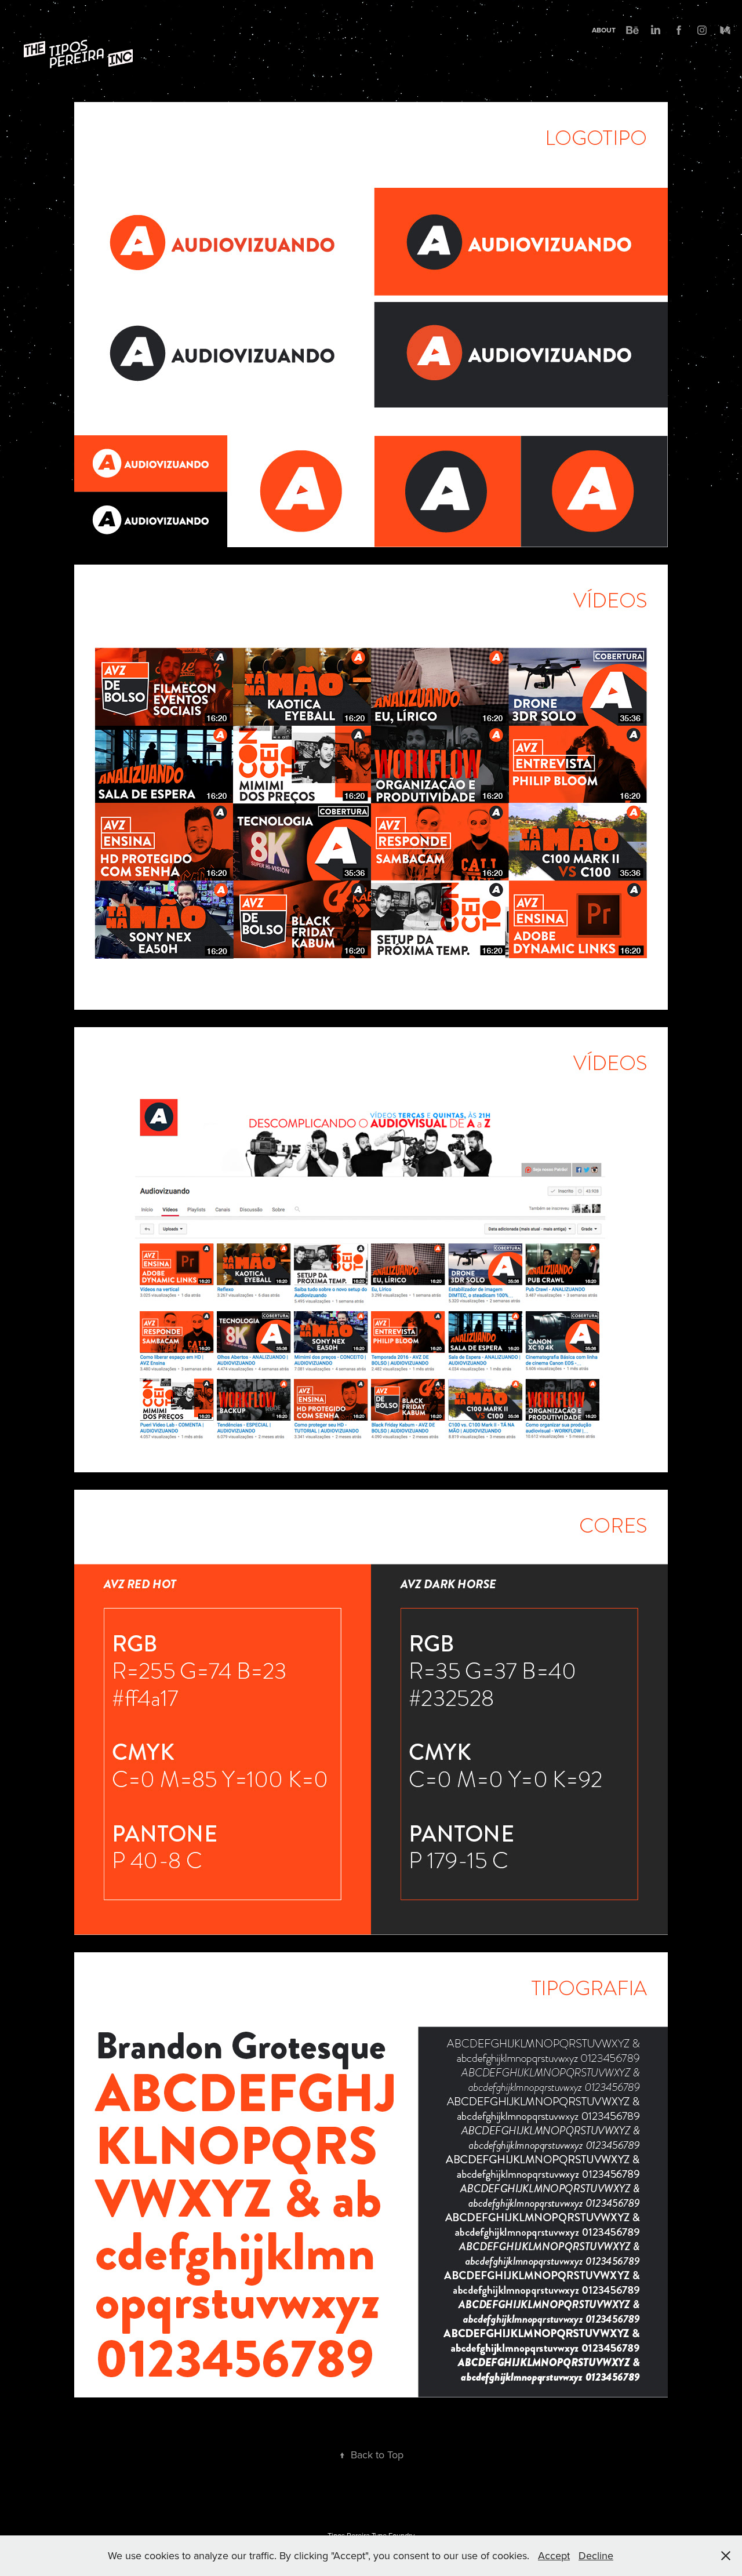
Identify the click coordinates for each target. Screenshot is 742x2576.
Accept (554, 2555)
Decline (596, 2555)
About (604, 30)
